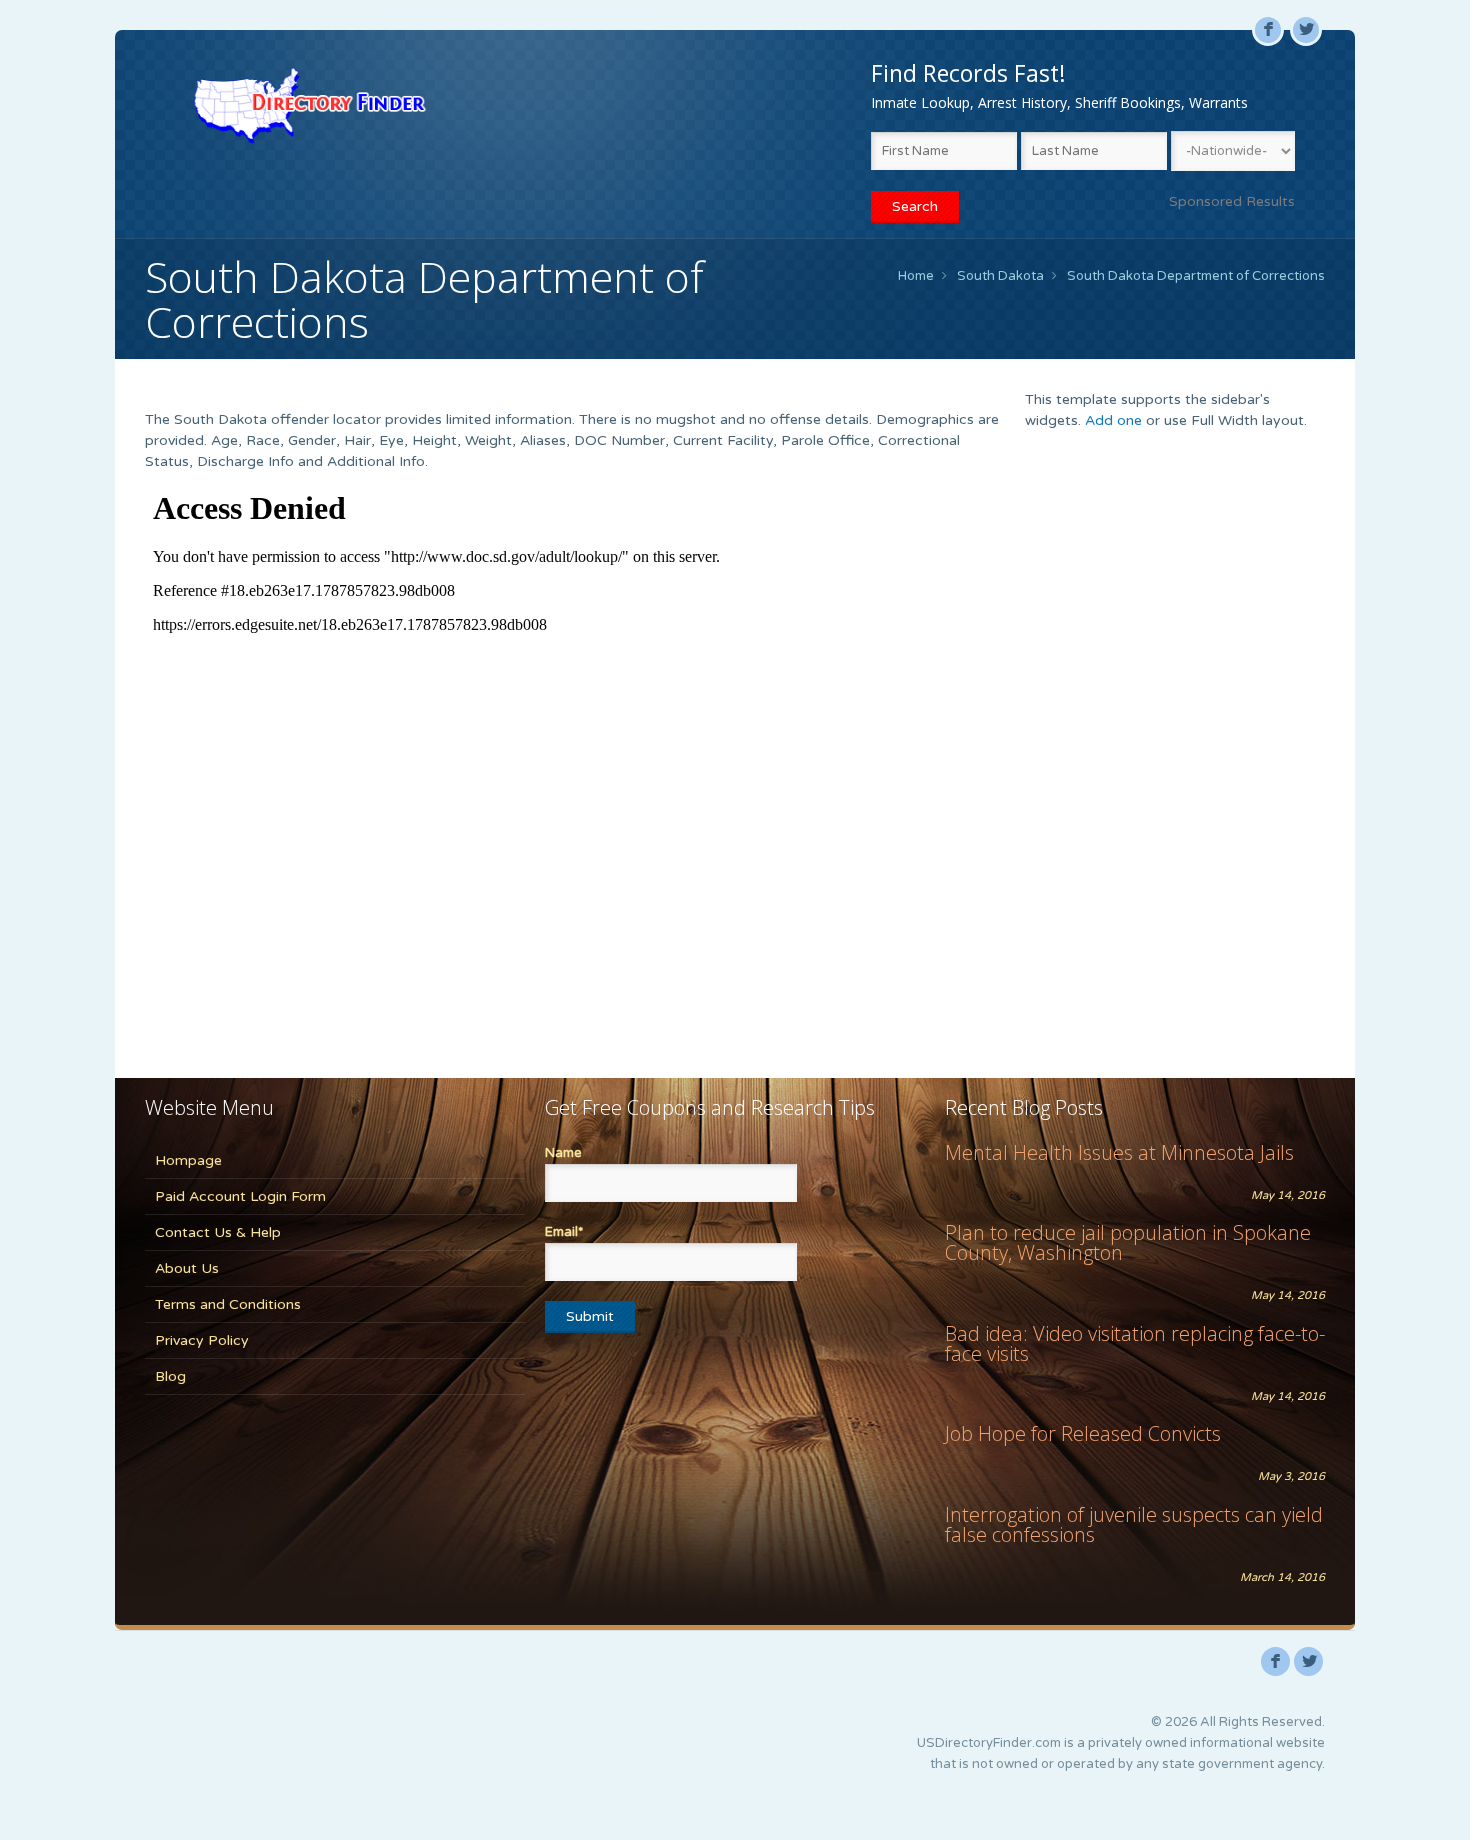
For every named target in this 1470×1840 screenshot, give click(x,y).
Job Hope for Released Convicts (1083, 1433)
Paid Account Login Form (240, 1196)
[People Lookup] (309, 105)
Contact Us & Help (218, 1232)
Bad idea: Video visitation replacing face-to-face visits (1135, 1343)
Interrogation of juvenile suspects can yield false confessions (1134, 1524)
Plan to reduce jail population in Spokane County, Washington (1128, 1242)
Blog (170, 1376)
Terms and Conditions (228, 1304)
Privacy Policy (202, 1340)
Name (563, 1153)
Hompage (188, 1160)
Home (916, 276)
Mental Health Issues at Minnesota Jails (1119, 1152)
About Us (187, 1268)
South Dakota (1000, 276)
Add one (1113, 420)
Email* (564, 1232)
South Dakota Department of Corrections (1196, 276)
